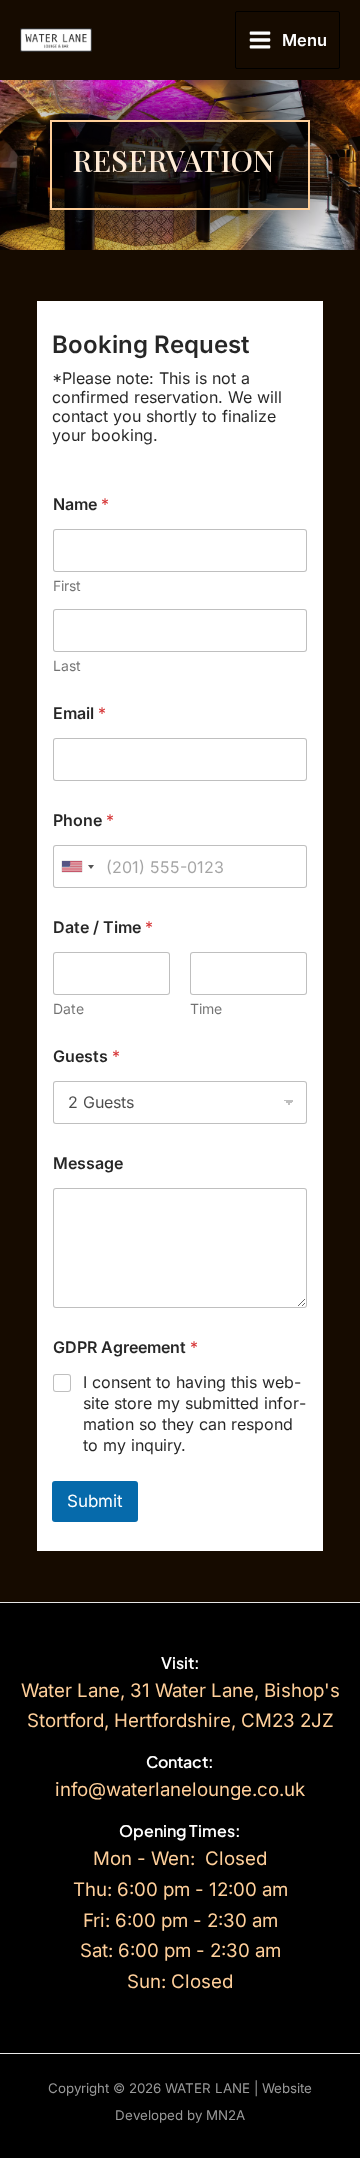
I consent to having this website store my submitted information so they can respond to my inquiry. (194, 1413)
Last (67, 665)
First (67, 585)
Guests (86, 1056)
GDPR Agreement (125, 1347)
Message (88, 1163)
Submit (95, 1501)
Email (79, 713)
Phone (83, 820)
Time (206, 1008)
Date (68, 1008)
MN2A (225, 2115)
